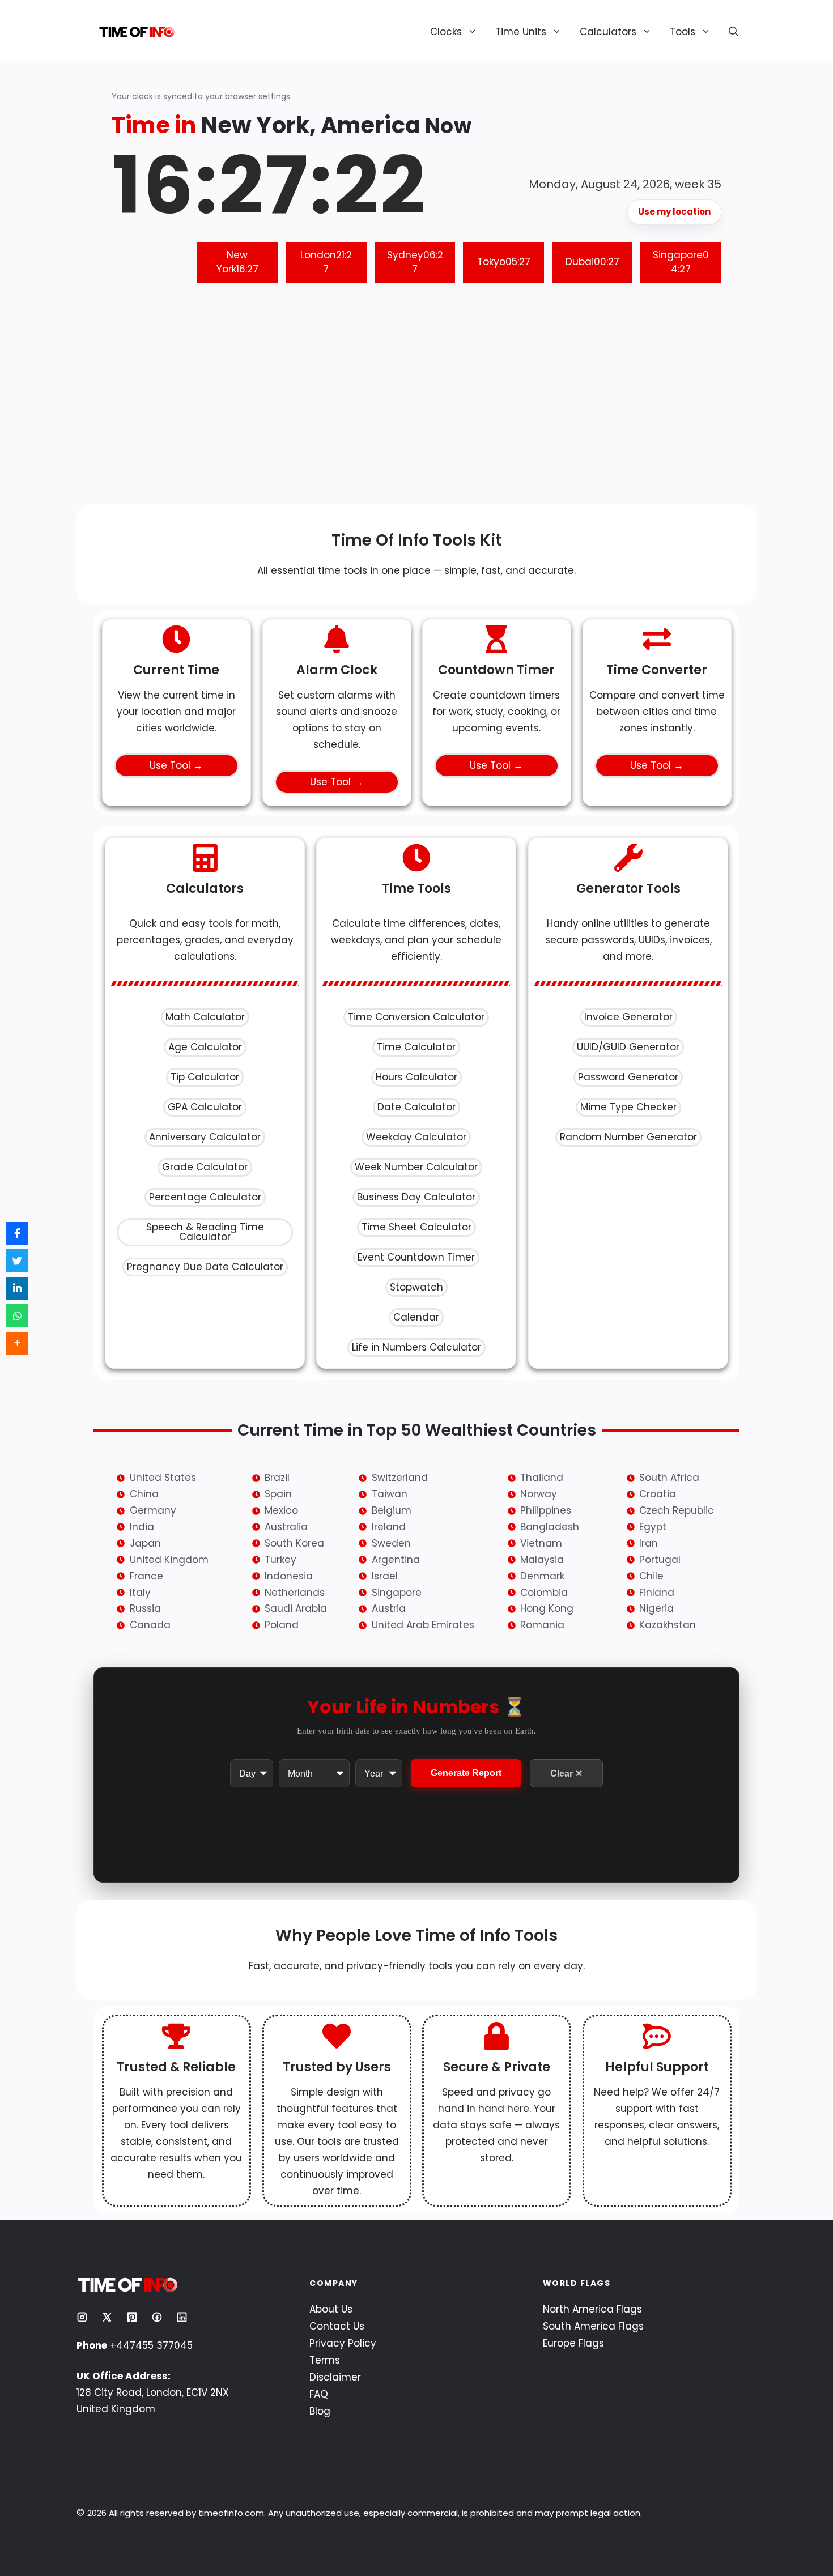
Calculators (608, 32)
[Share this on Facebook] (17, 1233)
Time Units (521, 32)
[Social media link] (82, 2317)
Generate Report (466, 1774)
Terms (325, 2360)
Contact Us (337, 2326)
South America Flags (593, 2326)
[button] (729, 32)
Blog (320, 2411)
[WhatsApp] (17, 1315)
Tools (683, 32)
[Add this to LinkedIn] (17, 1288)
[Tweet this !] (17, 1261)
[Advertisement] (416, 402)
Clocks (446, 32)
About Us (331, 2309)
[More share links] (17, 1343)
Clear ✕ (566, 1774)
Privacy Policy (343, 2343)
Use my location (674, 212)
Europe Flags (573, 2343)
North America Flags (592, 2309)
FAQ (319, 2394)
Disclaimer (335, 2377)
